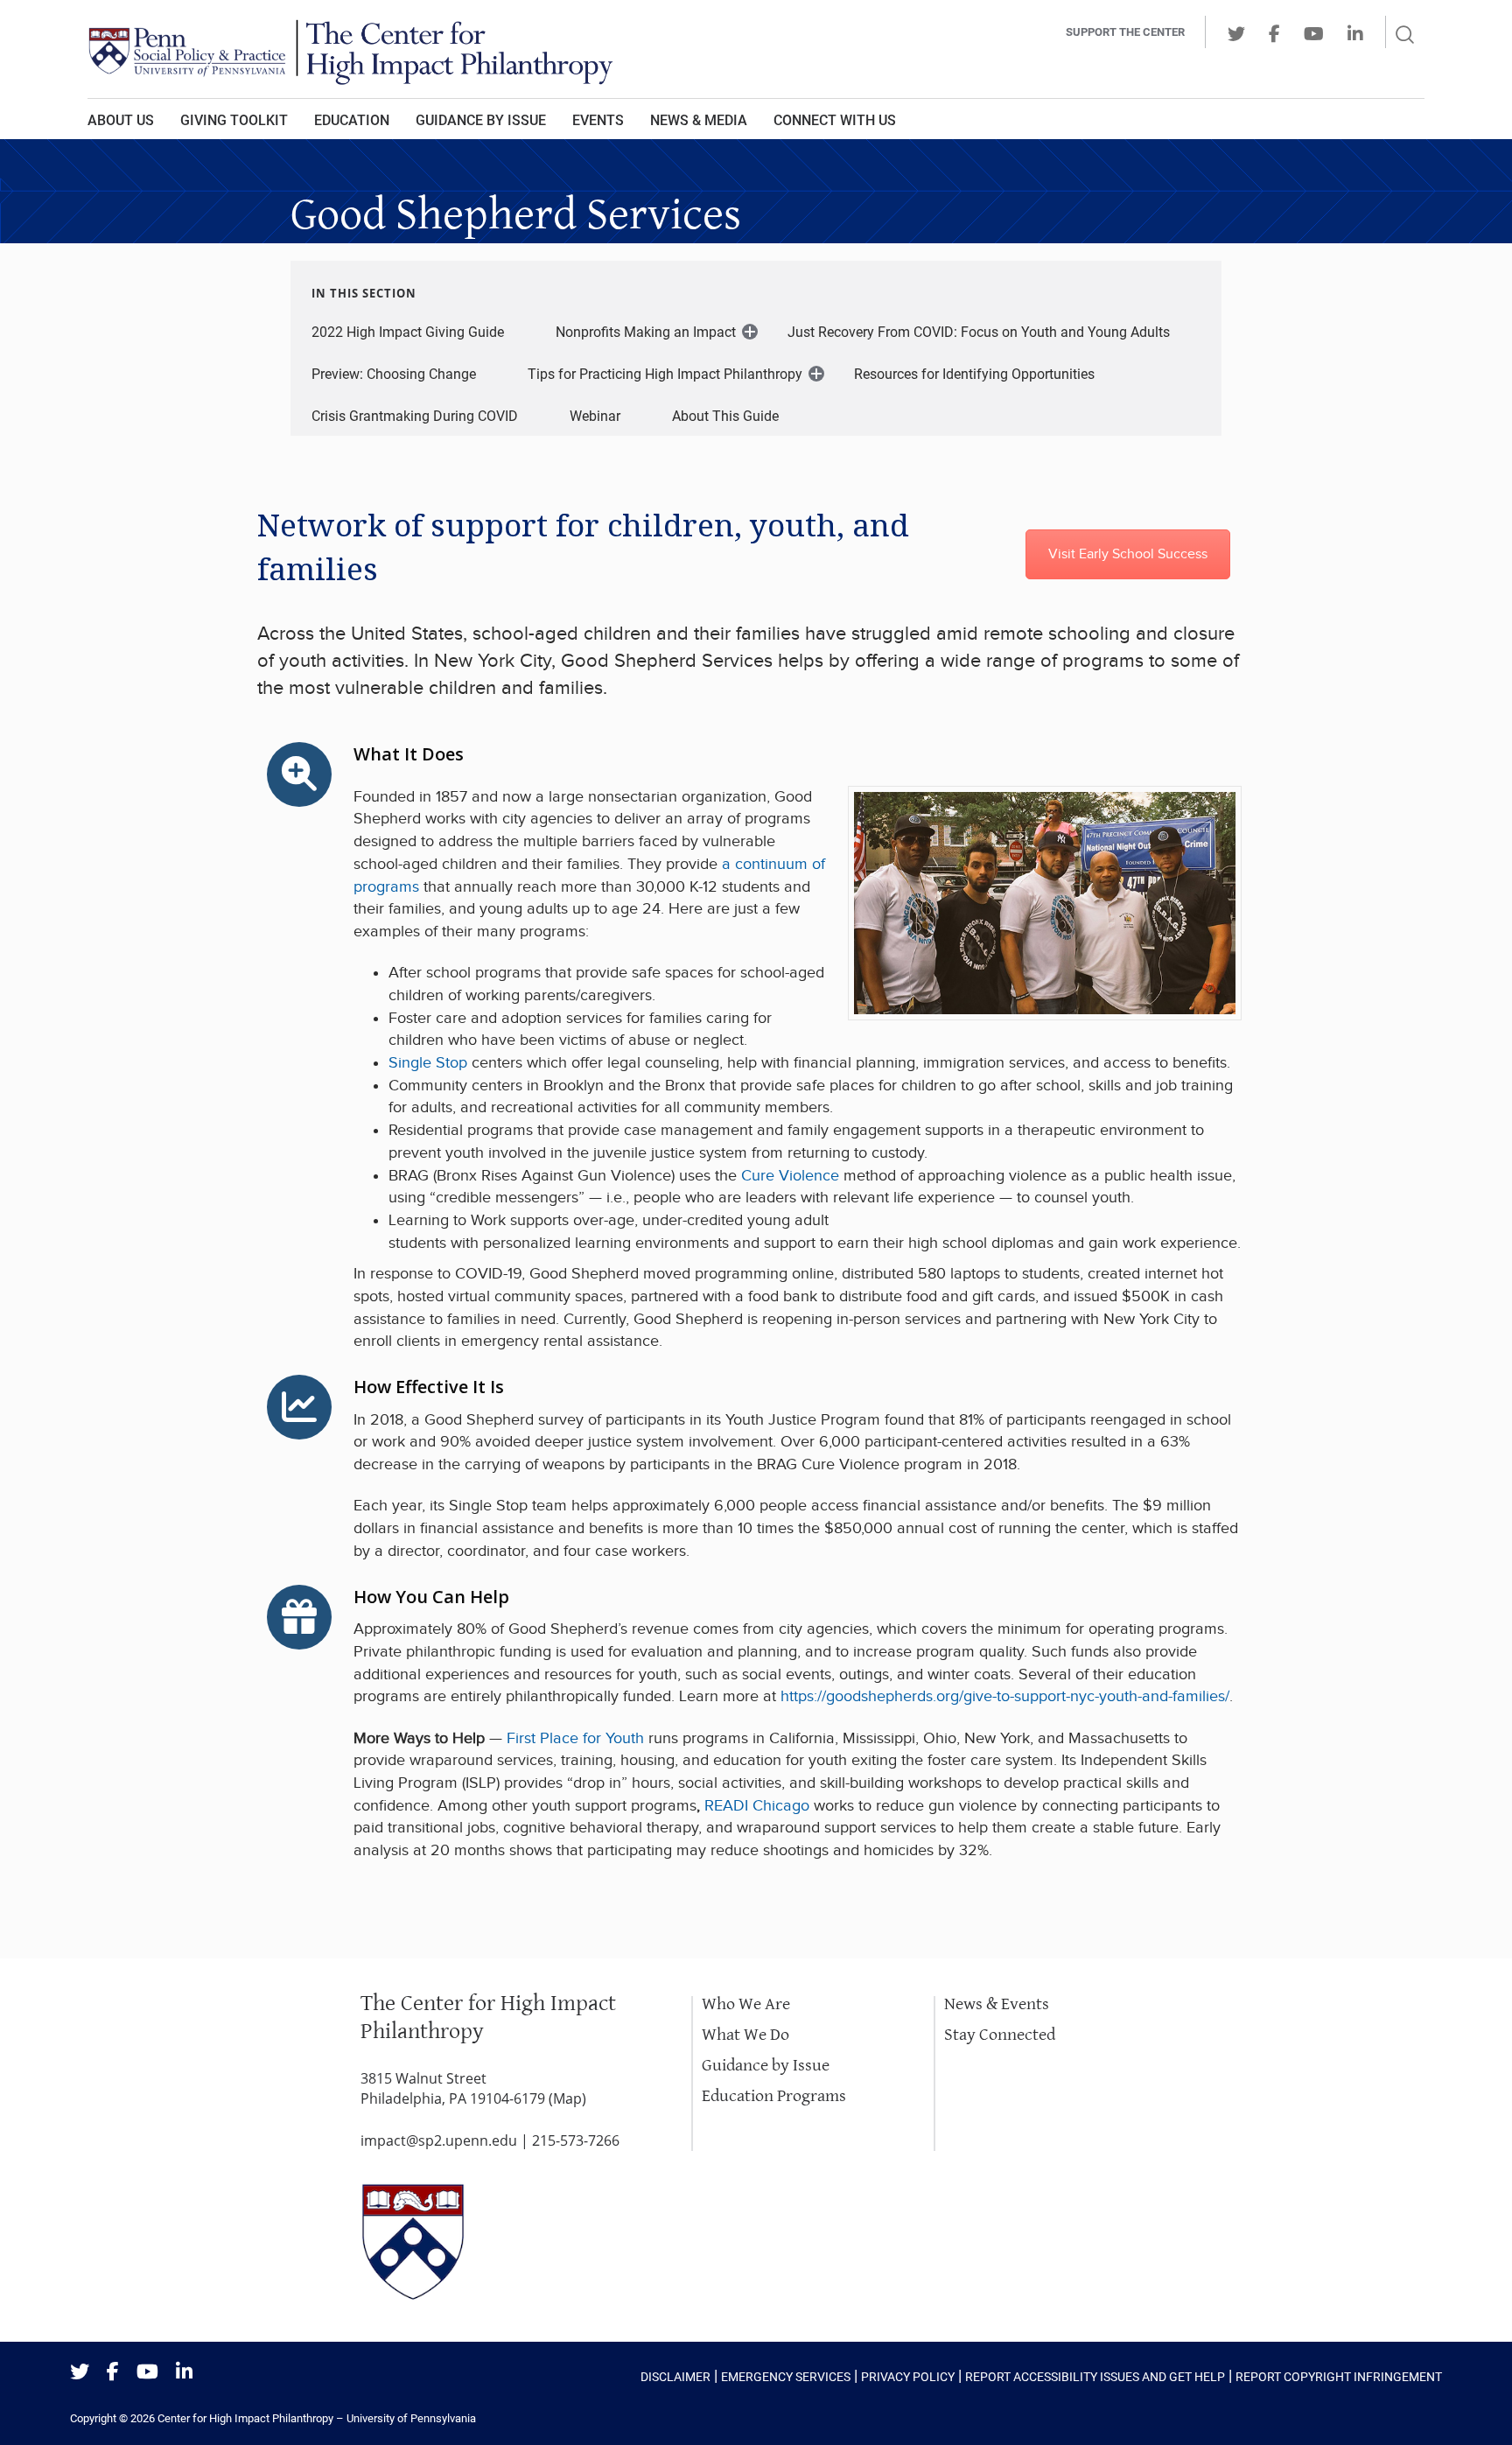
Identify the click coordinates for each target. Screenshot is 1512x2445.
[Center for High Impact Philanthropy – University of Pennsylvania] (515, 49)
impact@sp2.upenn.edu (439, 2140)
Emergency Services (786, 2377)
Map (567, 2098)
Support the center (1125, 32)
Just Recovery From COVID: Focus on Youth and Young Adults (979, 332)
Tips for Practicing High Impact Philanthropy (665, 374)
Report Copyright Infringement (1339, 2377)
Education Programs (774, 2096)
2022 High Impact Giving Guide (408, 332)
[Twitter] (80, 2373)
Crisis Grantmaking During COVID (415, 416)
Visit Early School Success (1128, 554)
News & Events (997, 2004)
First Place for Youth (575, 1738)
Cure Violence (788, 1176)
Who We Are (746, 2004)
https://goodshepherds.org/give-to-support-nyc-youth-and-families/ (1005, 1696)
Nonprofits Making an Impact (646, 332)
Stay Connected (1000, 2035)
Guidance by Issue (481, 120)
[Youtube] (147, 2373)
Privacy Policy (908, 2377)
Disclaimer (675, 2377)
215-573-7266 (576, 2140)
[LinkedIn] (184, 2373)
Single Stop (428, 1063)
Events (598, 120)
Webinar (595, 416)
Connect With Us (835, 120)
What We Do (745, 2035)
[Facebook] (113, 2373)
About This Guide (725, 416)
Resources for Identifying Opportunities (974, 374)
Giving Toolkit (234, 120)
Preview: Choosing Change (394, 374)
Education (352, 120)
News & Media (699, 120)
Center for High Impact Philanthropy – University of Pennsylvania (317, 2418)
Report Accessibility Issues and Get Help (1095, 2377)
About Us (121, 120)
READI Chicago (757, 1806)
